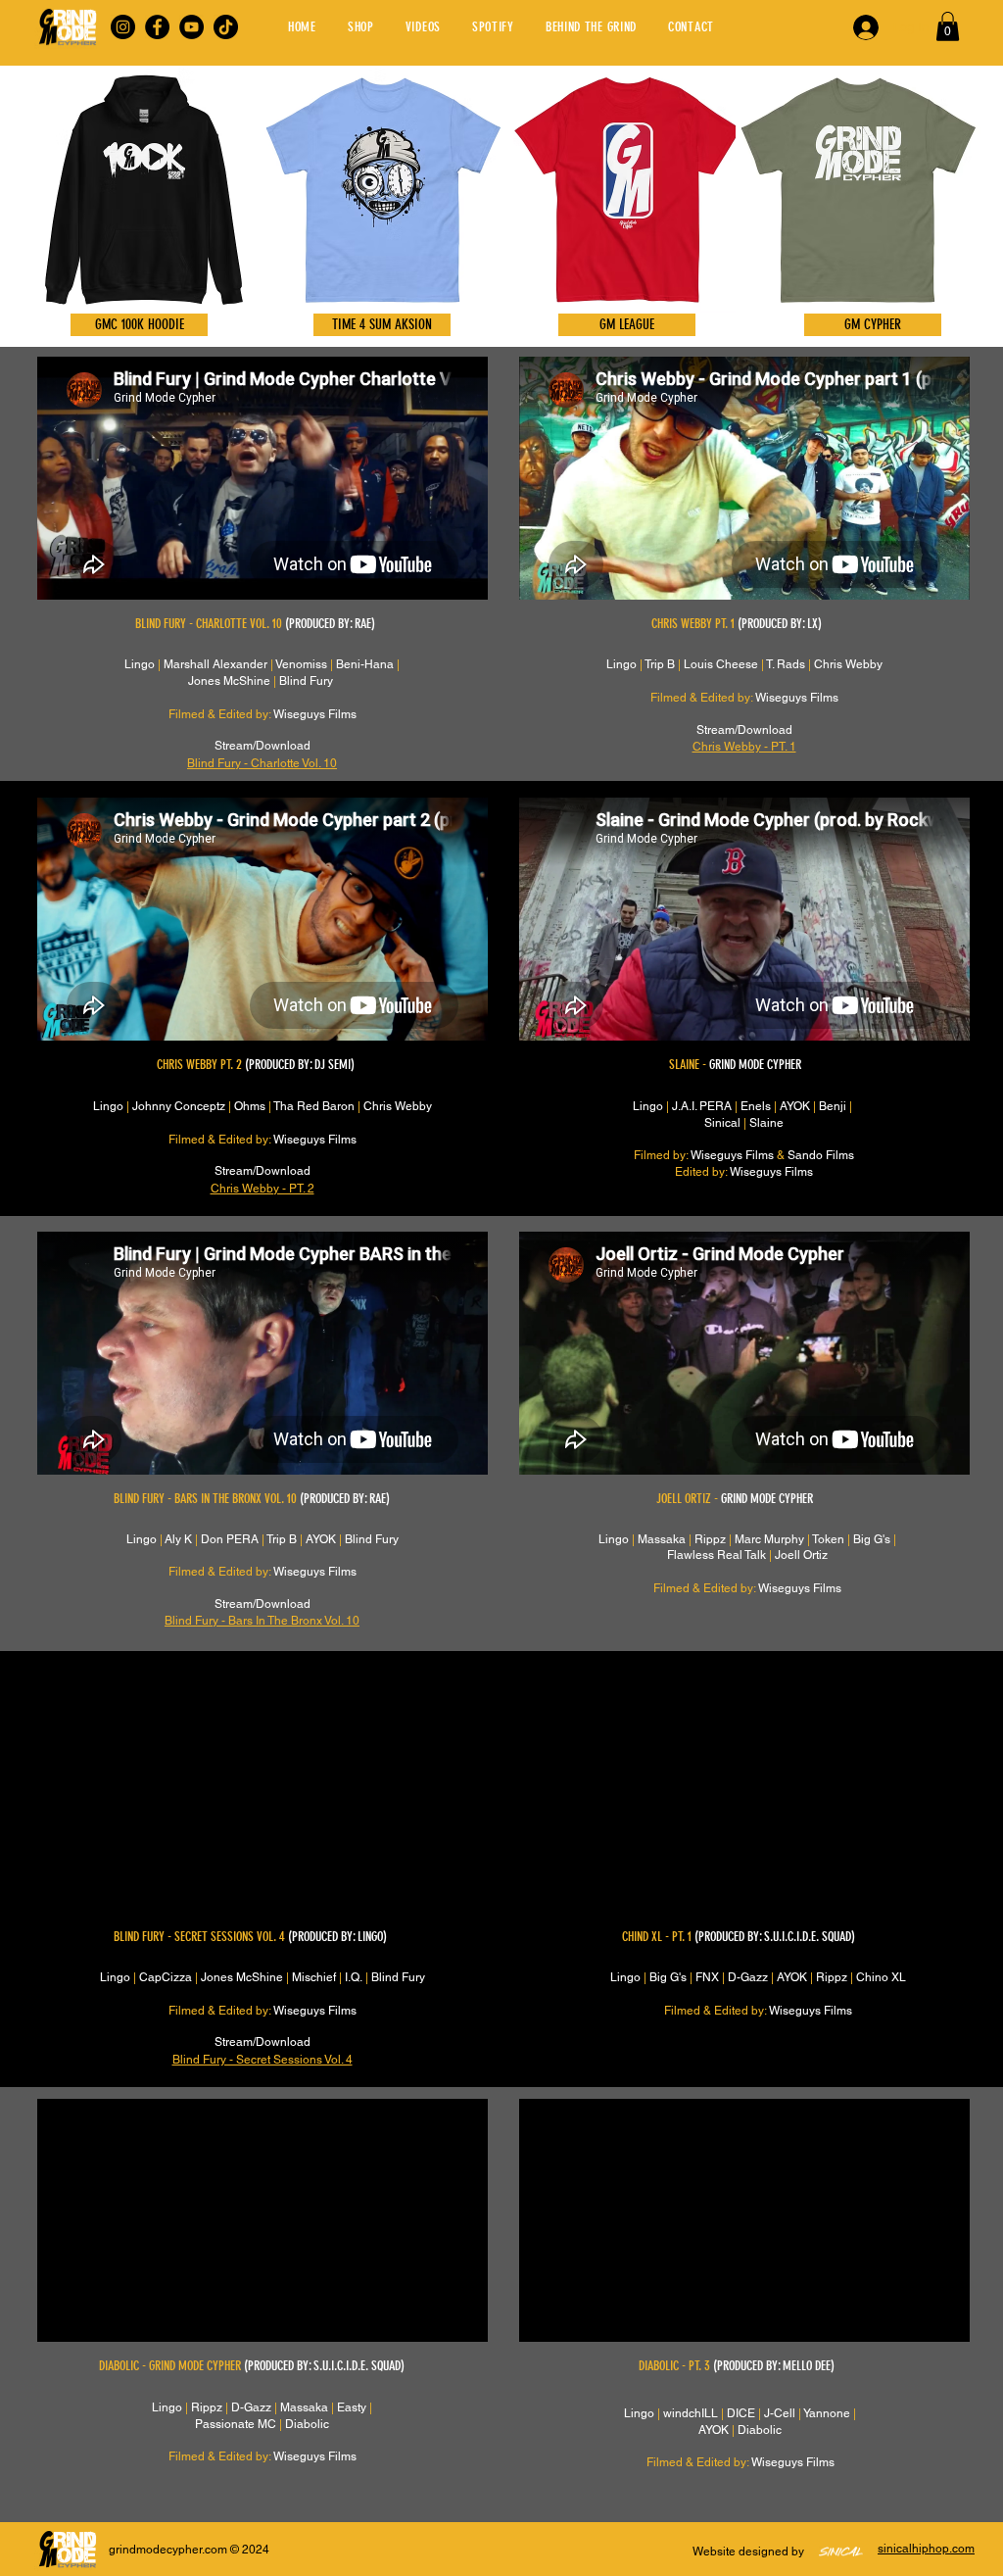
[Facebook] (157, 27)
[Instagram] (123, 27)
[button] (948, 26)
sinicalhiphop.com (926, 2549)
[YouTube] (191, 27)
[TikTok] (226, 27)
